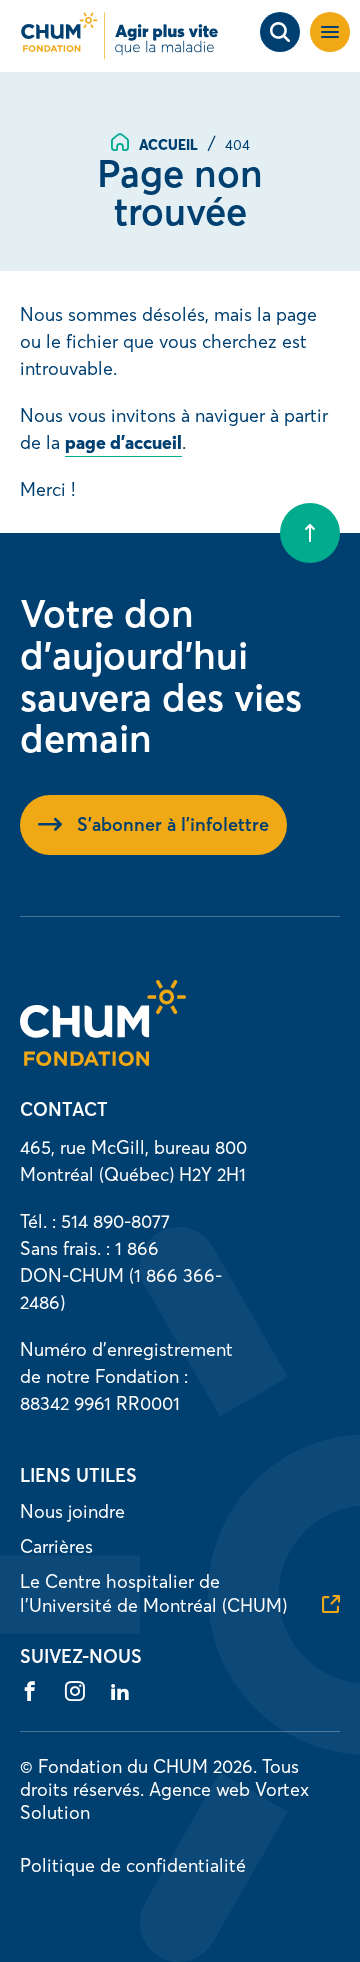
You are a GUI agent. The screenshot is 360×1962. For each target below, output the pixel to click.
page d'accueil (123, 442)
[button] (330, 32)
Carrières (56, 1546)
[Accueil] (103, 1059)
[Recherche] (280, 32)
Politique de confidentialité (133, 1865)
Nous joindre (72, 1511)
